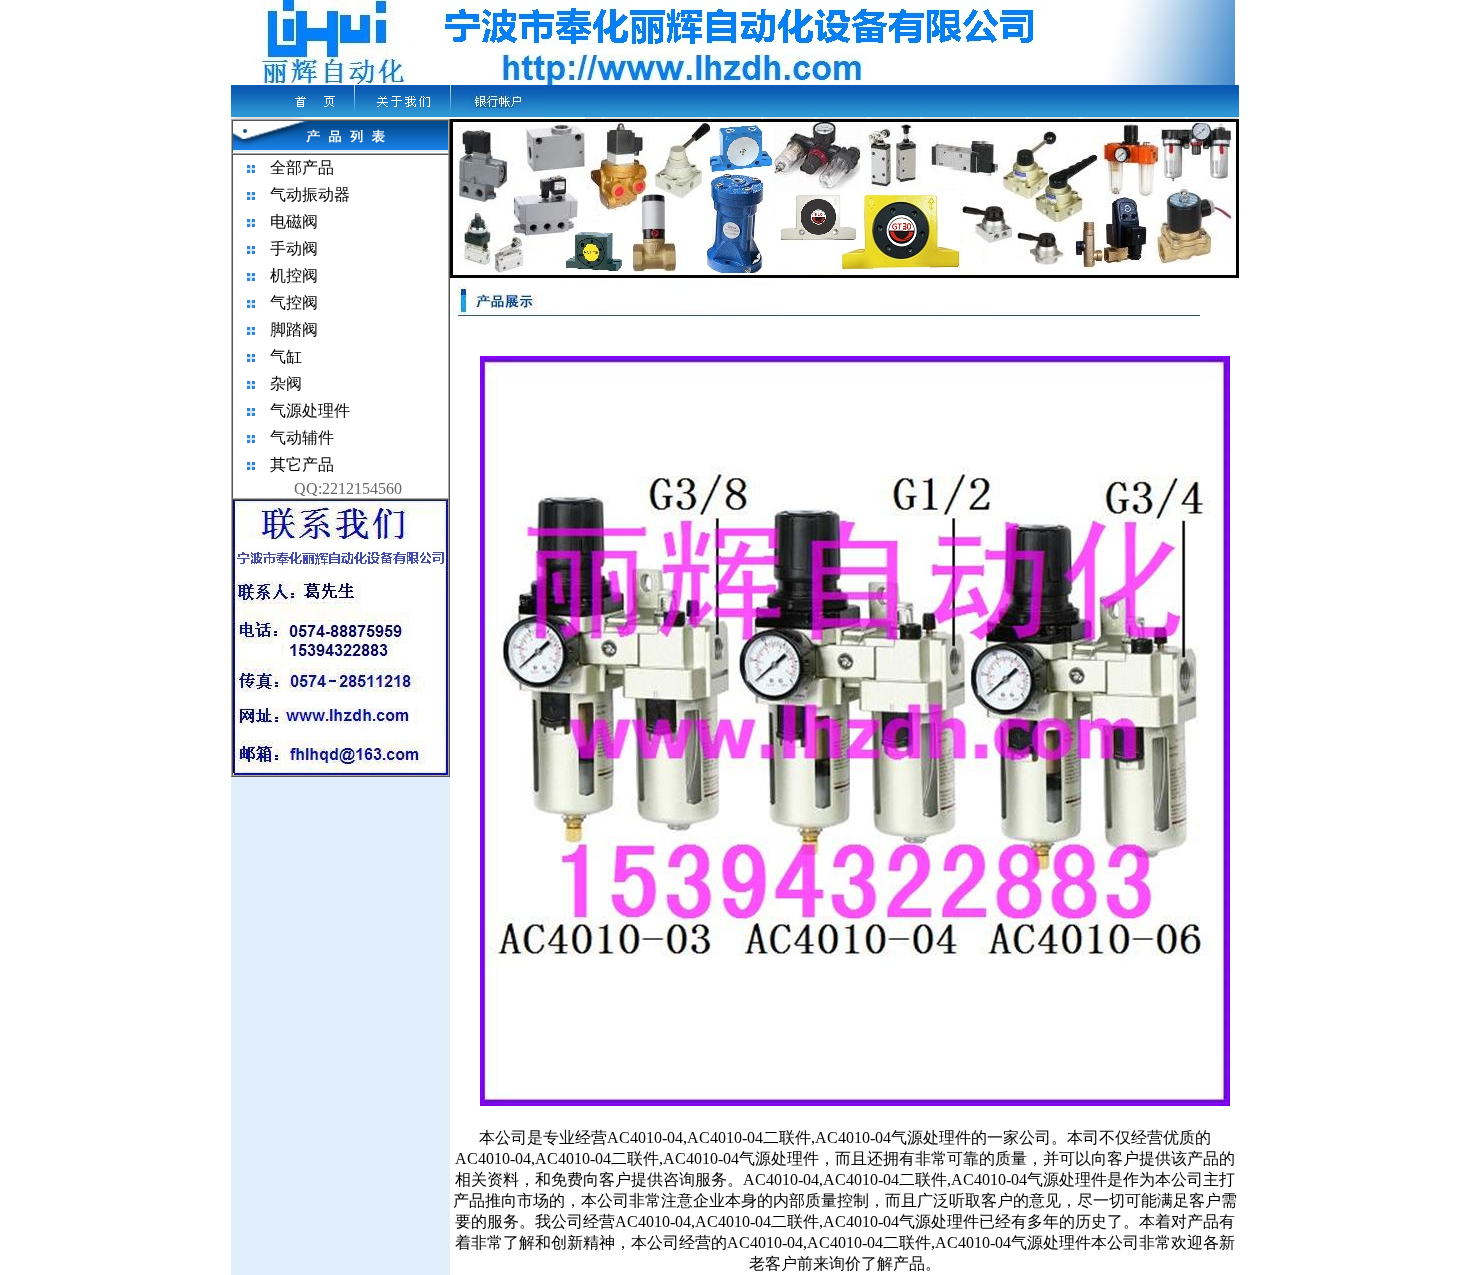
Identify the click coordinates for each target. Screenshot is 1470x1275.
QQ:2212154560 (348, 488)
